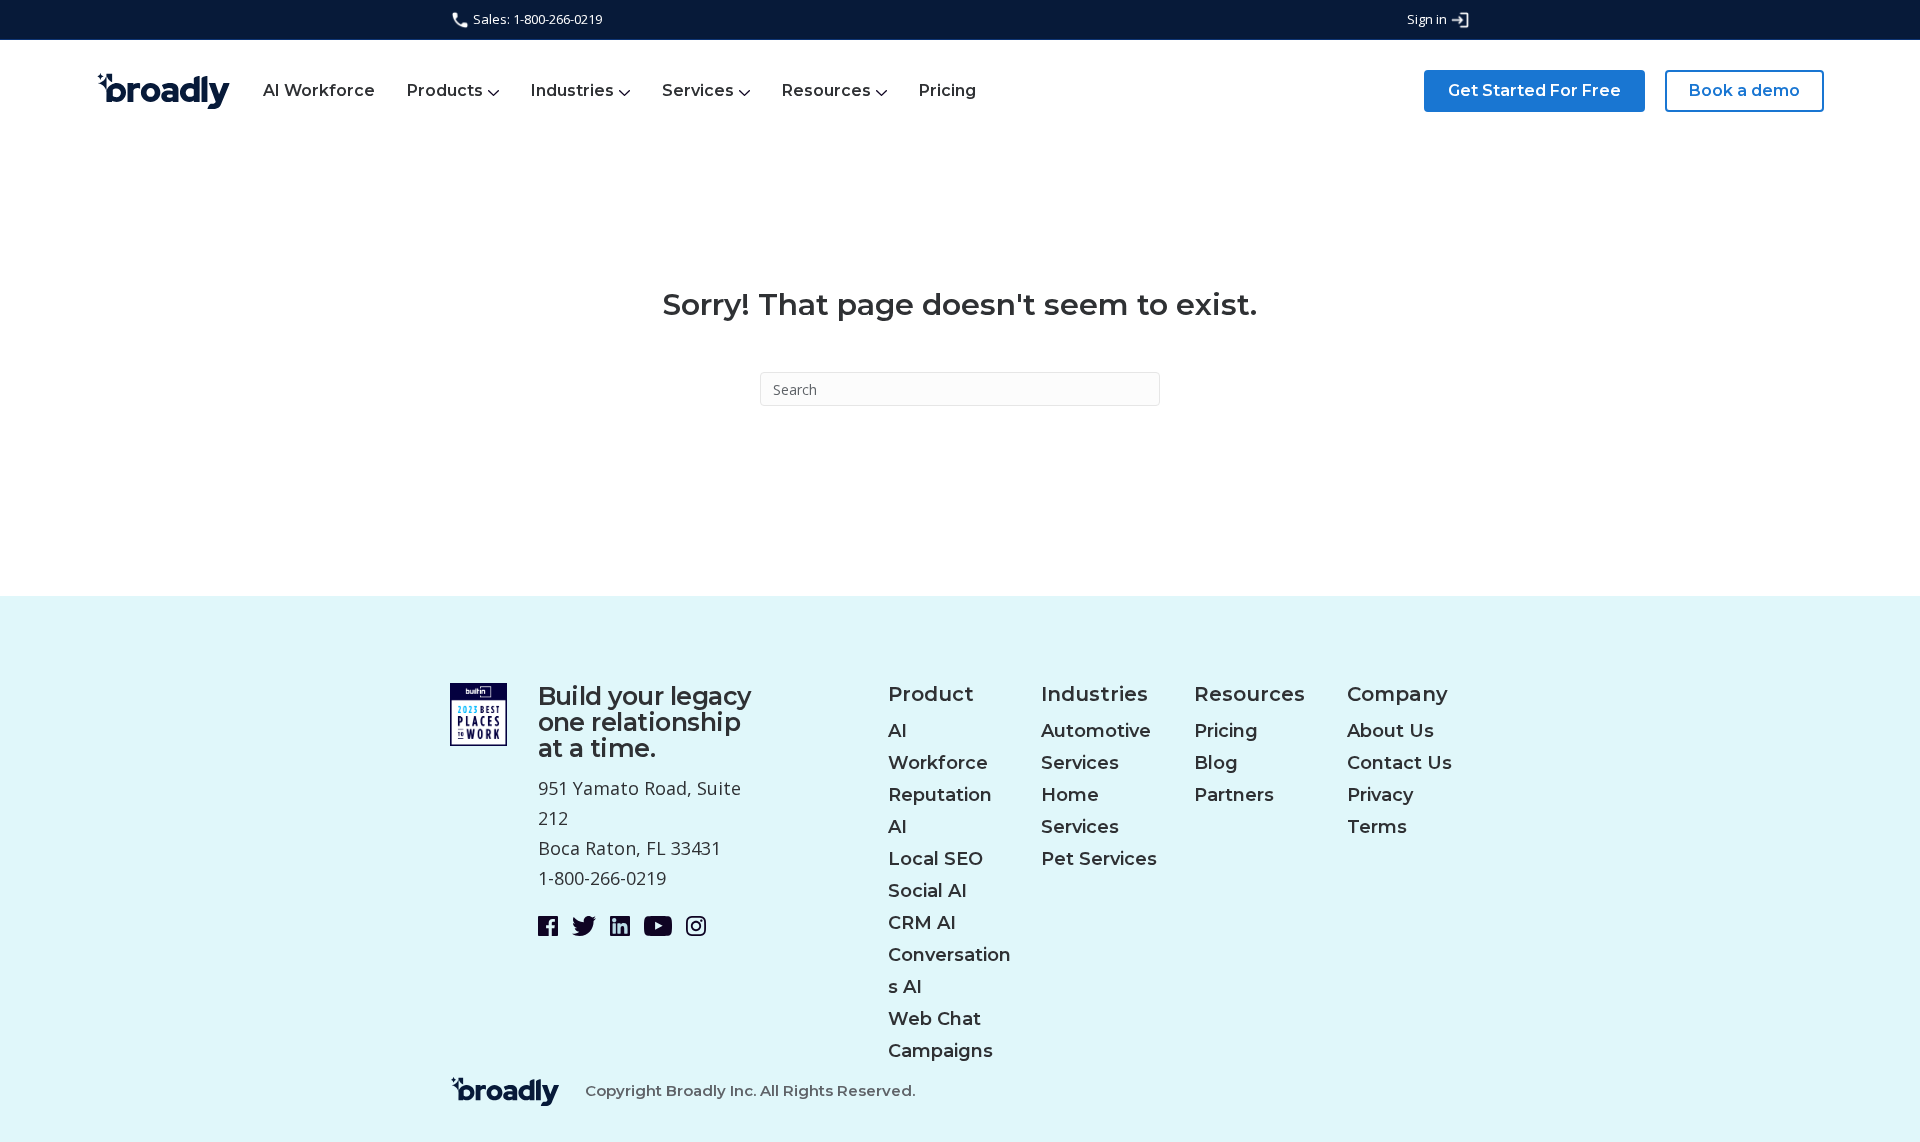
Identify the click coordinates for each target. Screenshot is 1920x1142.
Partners (1234, 795)
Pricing (947, 90)
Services (698, 90)
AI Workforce (319, 90)
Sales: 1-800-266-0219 (536, 19)
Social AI (927, 891)
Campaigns (940, 1051)
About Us (1390, 731)
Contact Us (1399, 763)
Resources (826, 90)
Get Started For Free (1534, 90)
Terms (1377, 827)
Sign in (1428, 19)
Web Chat (934, 1019)
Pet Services (1099, 859)
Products (445, 90)
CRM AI (922, 923)
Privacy (1380, 795)
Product (931, 694)
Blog (1216, 763)
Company (1397, 694)
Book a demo (1744, 90)
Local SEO (935, 859)
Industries (572, 90)
